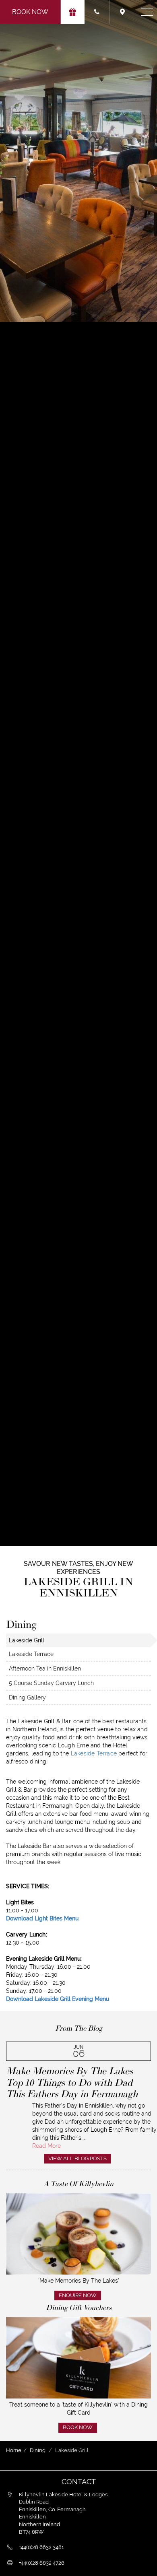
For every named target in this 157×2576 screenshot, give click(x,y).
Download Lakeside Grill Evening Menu (58, 1999)
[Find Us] (123, 12)
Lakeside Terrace (31, 1654)
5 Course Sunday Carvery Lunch (51, 1683)
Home (14, 2450)
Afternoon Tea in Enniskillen (45, 1669)
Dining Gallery (27, 1697)
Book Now (30, 12)
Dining (38, 2450)
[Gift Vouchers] (73, 12)
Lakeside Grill (27, 1640)
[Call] (97, 12)
